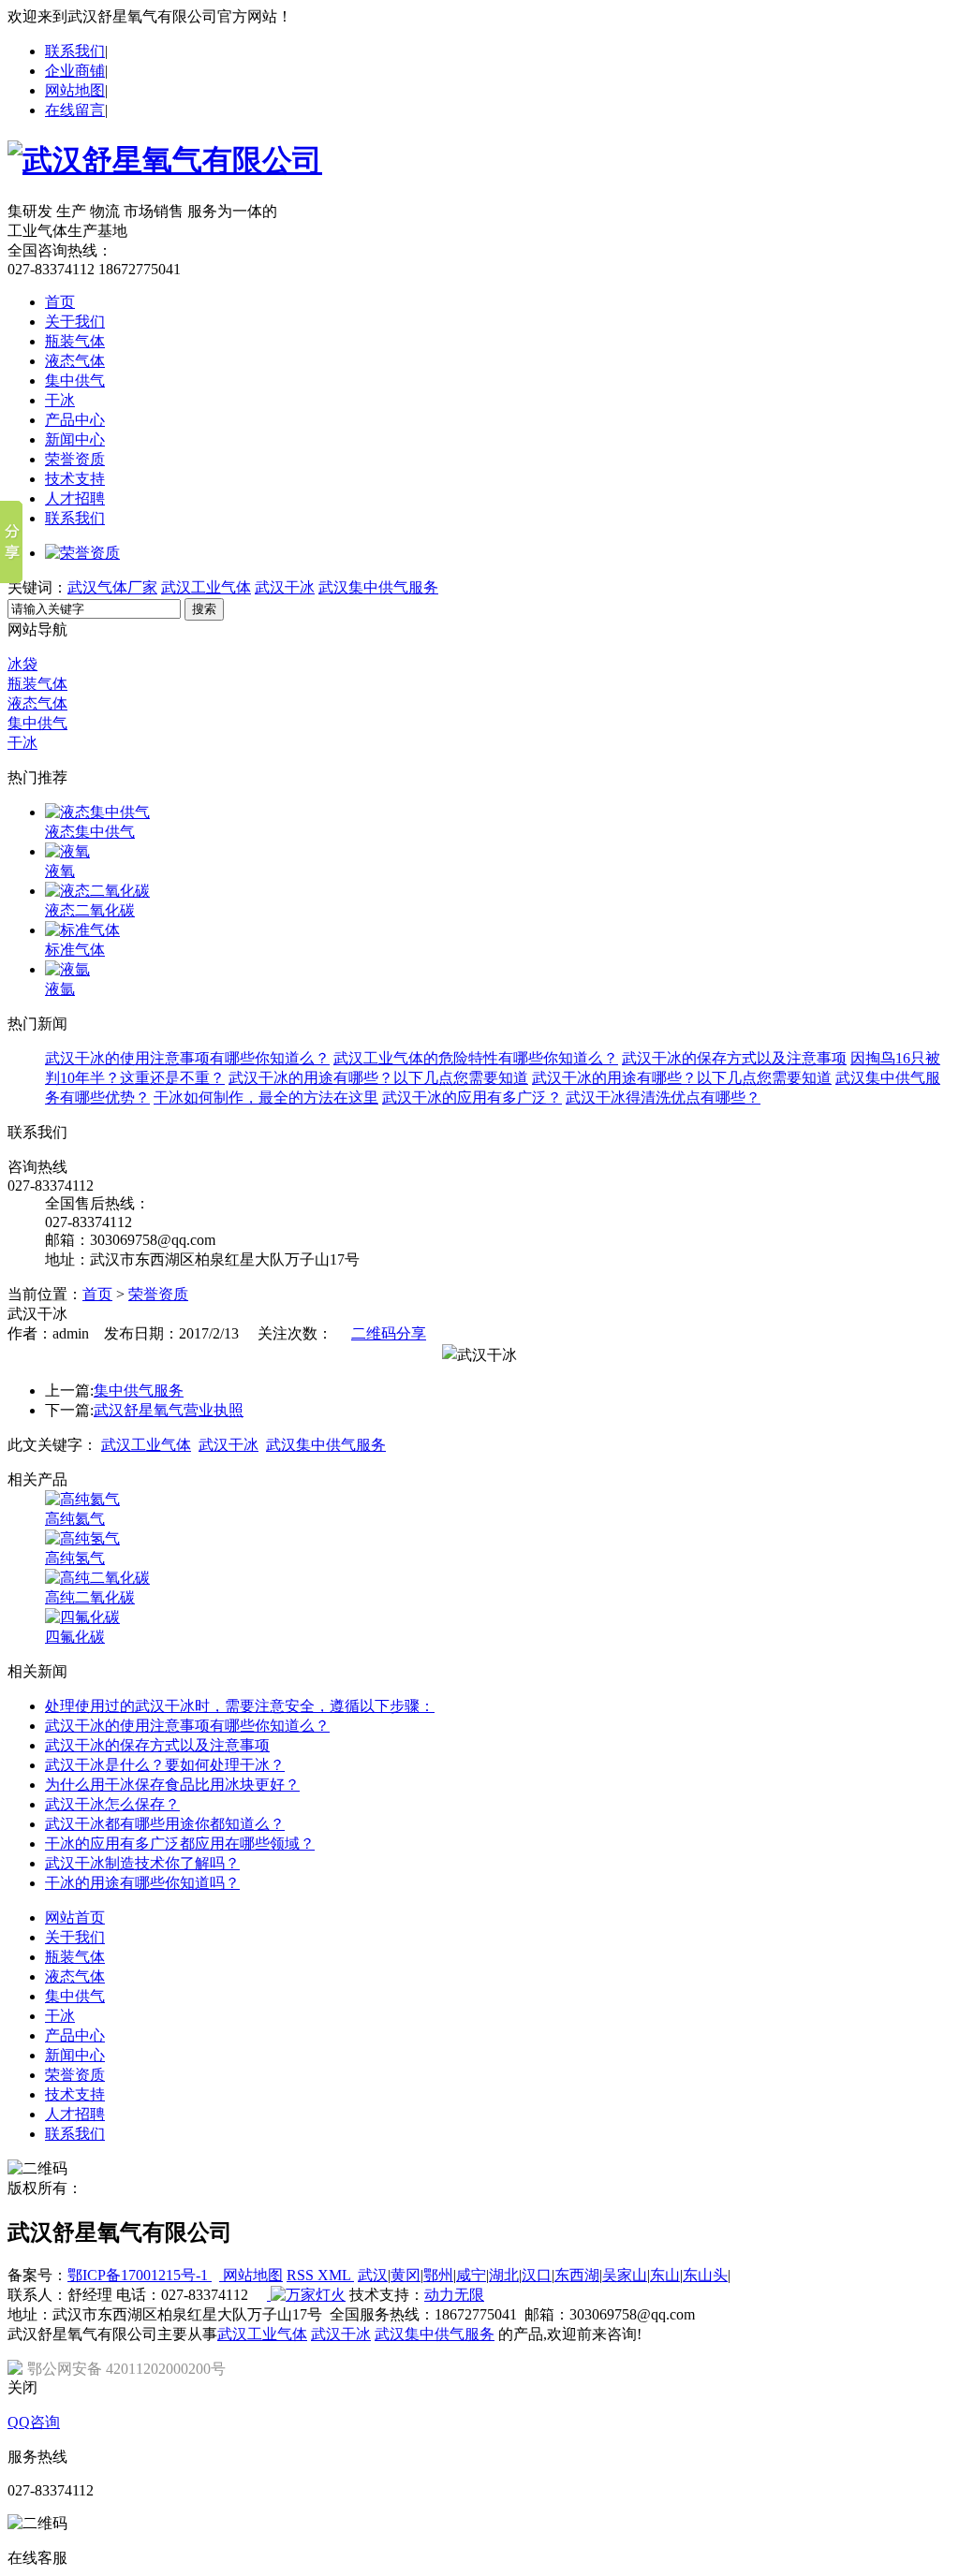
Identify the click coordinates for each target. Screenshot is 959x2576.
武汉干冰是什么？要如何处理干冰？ (165, 1765)
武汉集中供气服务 (378, 587)
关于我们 (75, 322)
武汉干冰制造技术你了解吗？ (142, 1863)
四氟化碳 (75, 1637)
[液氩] (67, 969)
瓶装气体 (75, 341)
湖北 (504, 2275)
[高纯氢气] (82, 1538)
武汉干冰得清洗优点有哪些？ (663, 1098)
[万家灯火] (306, 2295)
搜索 (204, 609)
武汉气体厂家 (112, 587)
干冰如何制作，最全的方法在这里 (266, 1098)
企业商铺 (75, 71)
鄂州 (438, 2275)
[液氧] (67, 851)
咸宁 (471, 2275)
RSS (302, 2275)
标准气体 (75, 950)
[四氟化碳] (82, 1617)
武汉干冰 (285, 587)
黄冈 (406, 2275)
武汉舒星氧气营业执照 (169, 1410)
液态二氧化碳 (90, 910)
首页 (60, 302)
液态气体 (75, 361)
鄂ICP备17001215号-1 (140, 2275)
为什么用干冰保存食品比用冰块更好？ (172, 1785)
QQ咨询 (34, 2422)
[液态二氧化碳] (97, 891)
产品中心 (75, 420)
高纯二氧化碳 (90, 1597)
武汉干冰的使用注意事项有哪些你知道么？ (187, 1058)
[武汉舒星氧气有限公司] (165, 160)
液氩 (60, 989)
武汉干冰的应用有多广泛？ (472, 1098)
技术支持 (75, 479)
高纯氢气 (75, 1558)
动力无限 (454, 2295)
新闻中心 (75, 439)
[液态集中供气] (97, 812)
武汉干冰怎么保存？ (112, 1804)
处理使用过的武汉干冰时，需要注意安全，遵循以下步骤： (240, 1706)
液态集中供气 (90, 832)
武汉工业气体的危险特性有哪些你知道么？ (476, 1058)
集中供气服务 (139, 1390)
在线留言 (75, 110)
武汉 (373, 2275)
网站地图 (75, 90)
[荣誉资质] (82, 553)
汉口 (537, 2275)
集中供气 (75, 381)
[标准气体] (82, 930)
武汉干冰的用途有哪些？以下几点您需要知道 (378, 1078)
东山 (665, 2275)
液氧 (60, 871)
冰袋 (22, 664)
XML (336, 2275)
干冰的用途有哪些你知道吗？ (142, 1883)
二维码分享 (389, 1333)
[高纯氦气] (82, 1499)
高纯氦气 (75, 1519)
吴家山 (625, 2275)
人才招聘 (75, 498)
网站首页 (75, 1917)
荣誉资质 (75, 459)
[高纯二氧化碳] (97, 1578)
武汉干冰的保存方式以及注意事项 (734, 1058)
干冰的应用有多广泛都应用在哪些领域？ (180, 1844)
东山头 (705, 2275)
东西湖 (577, 2275)
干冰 (60, 400)
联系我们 (75, 51)
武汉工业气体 (206, 587)
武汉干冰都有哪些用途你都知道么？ (165, 1824)
